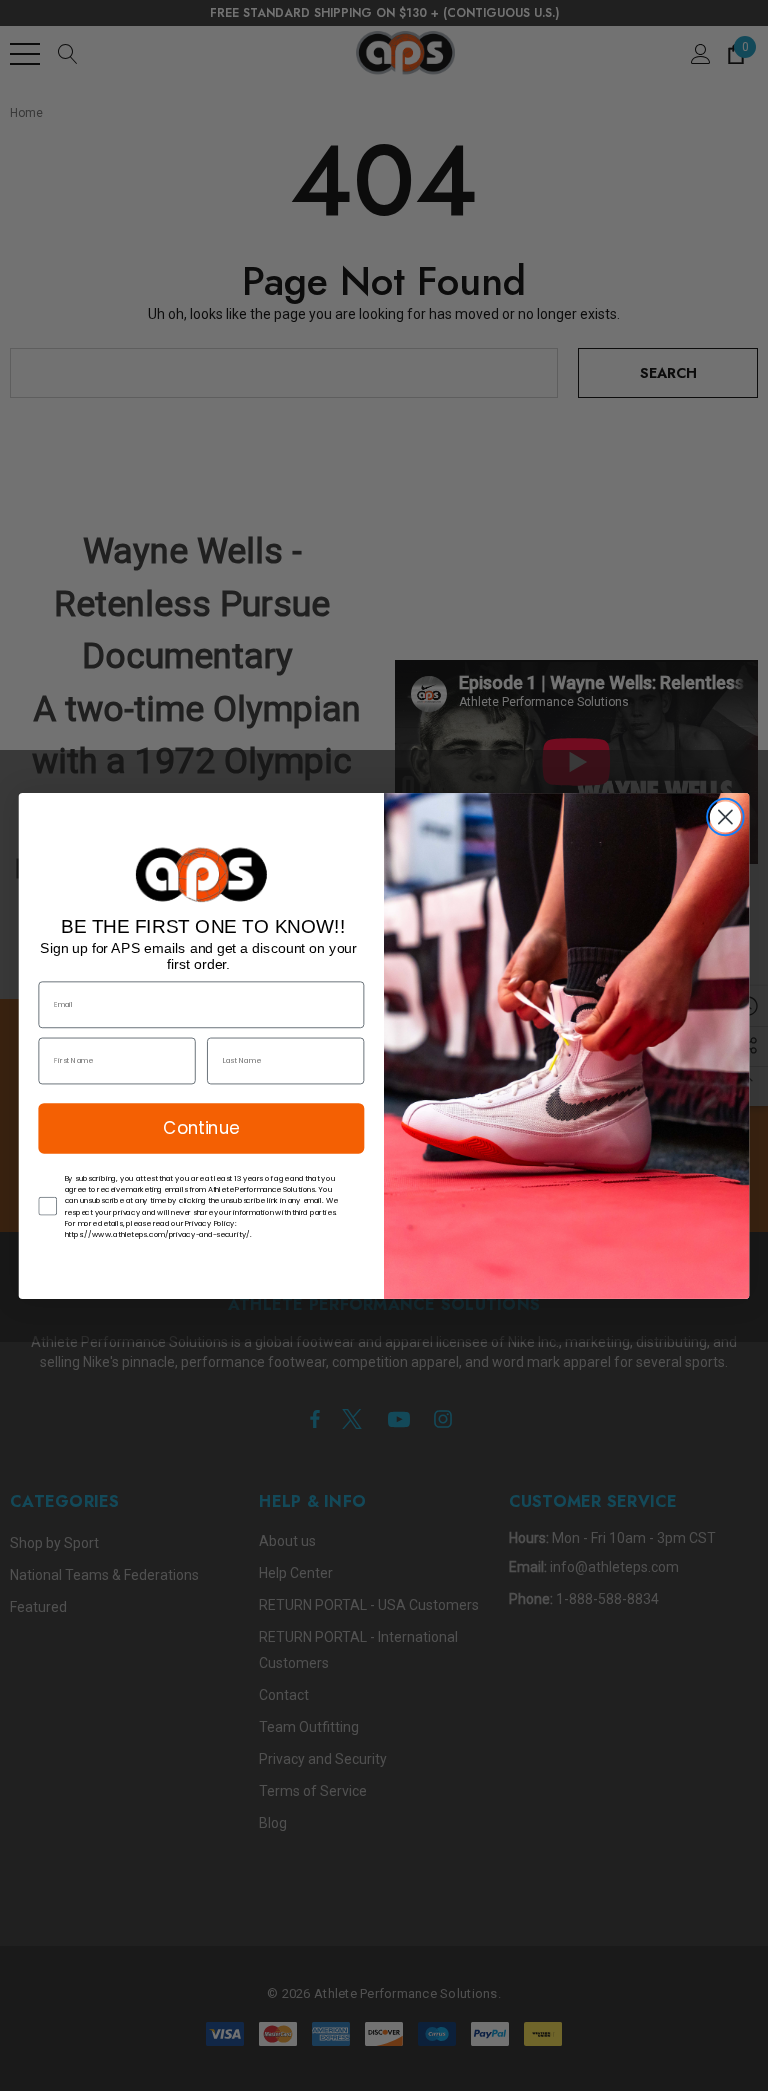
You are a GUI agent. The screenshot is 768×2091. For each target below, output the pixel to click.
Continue (201, 1127)
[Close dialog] (725, 816)
